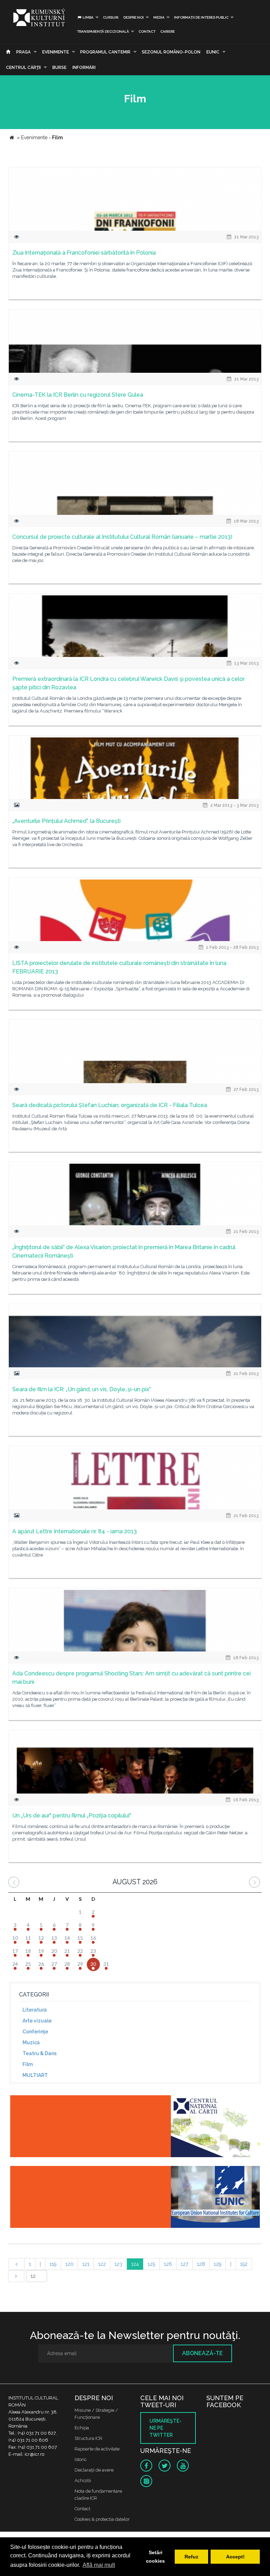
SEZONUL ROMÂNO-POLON (171, 52)
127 (184, 2264)
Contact (147, 31)
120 (69, 2264)
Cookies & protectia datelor (102, 2519)
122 (102, 2264)
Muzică (31, 2043)
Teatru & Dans (40, 2053)
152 (244, 2264)
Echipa (82, 2428)
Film (28, 2064)
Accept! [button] (235, 2557)
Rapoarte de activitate (97, 2449)
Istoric (81, 2459)
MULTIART (35, 2075)
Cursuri (111, 17)
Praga (23, 52)
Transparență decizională (103, 31)
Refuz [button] (191, 2557)
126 (168, 2264)
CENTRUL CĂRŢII (23, 68)
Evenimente (56, 52)
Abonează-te (202, 2353)
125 (151, 2264)
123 (118, 2264)
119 (53, 2264)
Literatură (35, 2010)
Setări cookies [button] (155, 2557)
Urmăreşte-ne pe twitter (165, 2428)
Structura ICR (88, 2438)
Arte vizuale (37, 2021)
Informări (84, 68)
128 (201, 2264)
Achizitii (83, 2481)
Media (159, 17)
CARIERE (168, 31)
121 (86, 2264)
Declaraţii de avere (94, 2470)
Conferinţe (35, 2032)
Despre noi (134, 17)
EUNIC (213, 52)
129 (218, 2264)
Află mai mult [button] (99, 2565)
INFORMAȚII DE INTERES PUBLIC (201, 17)
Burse (59, 68)
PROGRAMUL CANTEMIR (105, 52)
